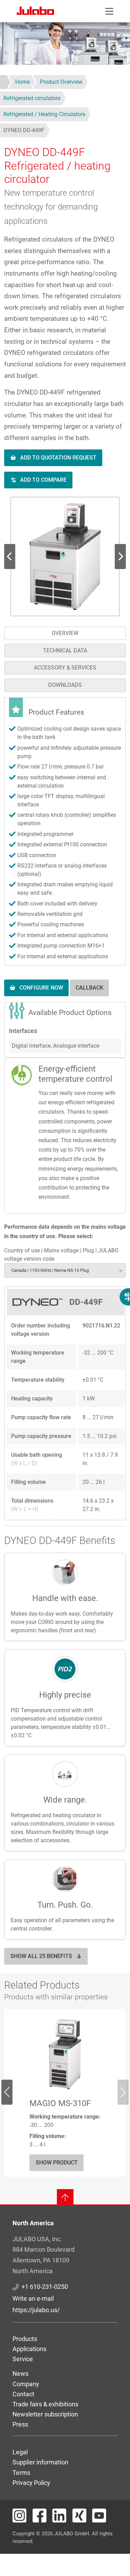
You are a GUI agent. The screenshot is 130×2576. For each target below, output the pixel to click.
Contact (23, 2394)
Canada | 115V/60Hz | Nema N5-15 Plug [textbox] (50, 1270)
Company (26, 2384)
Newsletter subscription (45, 2414)
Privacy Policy (31, 2483)
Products (25, 2339)
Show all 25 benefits (41, 1956)
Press (20, 2424)
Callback (89, 988)
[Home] (35, 12)
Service (23, 2359)
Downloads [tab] (65, 685)
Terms (21, 2473)
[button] (65, 556)
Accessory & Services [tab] (65, 668)
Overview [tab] (65, 633)
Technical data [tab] (65, 651)
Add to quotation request (58, 458)
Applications (29, 2349)
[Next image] (10, 556)
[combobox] (65, 1270)
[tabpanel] (65, 1109)
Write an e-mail (33, 2298)
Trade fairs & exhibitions (45, 2404)
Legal (20, 2452)
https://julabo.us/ (36, 2310)
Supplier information (40, 2462)
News (20, 2374)
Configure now (41, 988)
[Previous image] (120, 556)
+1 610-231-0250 (45, 2287)
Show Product (57, 2163)
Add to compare (43, 480)
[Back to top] (65, 2197)
